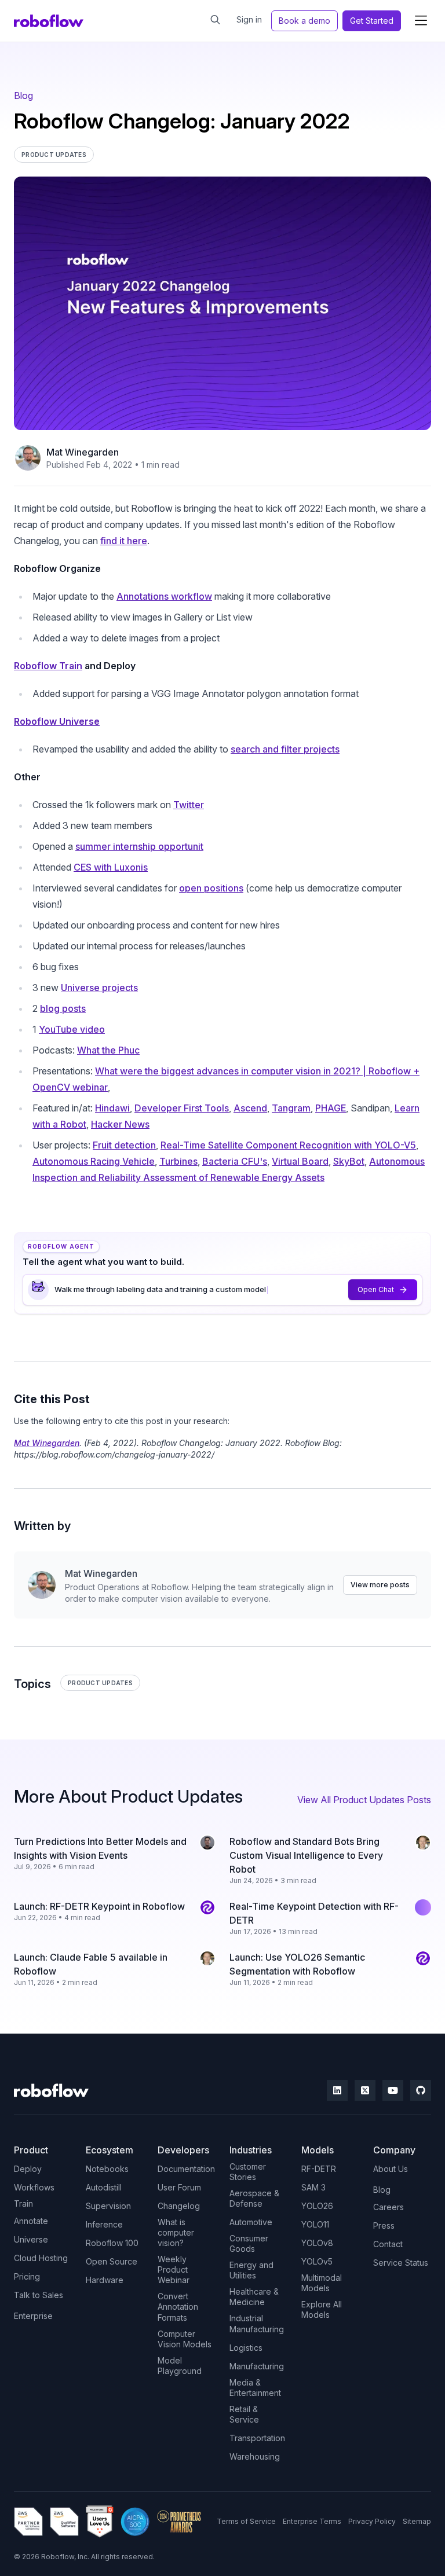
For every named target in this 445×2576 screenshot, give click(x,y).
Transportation (257, 2438)
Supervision (108, 2206)
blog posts (63, 1008)
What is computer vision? (176, 2232)
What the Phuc (108, 1050)
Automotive (251, 2222)
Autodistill (104, 2187)
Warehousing (255, 2456)
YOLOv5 (317, 2261)
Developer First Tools (182, 1108)
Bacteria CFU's (235, 1161)
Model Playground (180, 2366)
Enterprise (33, 2316)
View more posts (380, 1585)
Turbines (178, 1161)
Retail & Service (244, 2414)
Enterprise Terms (312, 2521)
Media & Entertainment (255, 2388)
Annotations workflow (164, 596)
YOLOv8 (317, 2243)
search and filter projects (285, 749)
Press (384, 2225)
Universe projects (99, 988)
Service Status (401, 2263)
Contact (388, 2244)
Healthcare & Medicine (254, 2297)
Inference (104, 2224)
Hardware (105, 2280)
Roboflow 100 (112, 2243)
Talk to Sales (39, 2295)
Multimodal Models (322, 2283)
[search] (215, 20)
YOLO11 (315, 2224)
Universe (31, 2239)
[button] (421, 21)
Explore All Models (322, 2309)
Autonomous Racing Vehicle (94, 1161)
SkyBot (349, 1161)
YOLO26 (317, 2206)
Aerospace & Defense (254, 2198)
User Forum (179, 2187)
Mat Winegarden (83, 452)
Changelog (179, 2206)
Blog (23, 96)
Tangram (291, 1108)
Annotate (31, 2221)
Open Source (112, 2261)
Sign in (249, 19)
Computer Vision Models (185, 2339)
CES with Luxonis (111, 867)
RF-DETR (319, 2169)
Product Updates (100, 1683)
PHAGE (331, 1108)
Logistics (246, 2348)
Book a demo (304, 21)
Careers (389, 2207)
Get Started (372, 21)
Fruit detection (124, 1145)
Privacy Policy (372, 2521)
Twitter (189, 805)
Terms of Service (246, 2521)
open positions (211, 888)
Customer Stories (248, 2172)
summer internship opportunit (139, 846)
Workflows (34, 2187)
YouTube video (72, 1029)
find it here (124, 541)
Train (23, 2203)
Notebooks (107, 2169)
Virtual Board (300, 1161)
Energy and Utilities (251, 2270)
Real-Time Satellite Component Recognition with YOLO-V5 (288, 1145)
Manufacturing (257, 2366)
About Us (391, 2169)
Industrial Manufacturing (257, 2323)
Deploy (28, 2169)
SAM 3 (313, 2187)
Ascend (250, 1108)
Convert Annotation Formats (178, 2307)
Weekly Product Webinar (174, 2269)
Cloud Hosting (41, 2258)
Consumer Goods (249, 2243)
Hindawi (112, 1108)
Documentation (186, 2169)
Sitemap (417, 2521)
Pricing (27, 2276)
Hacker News (120, 1124)
